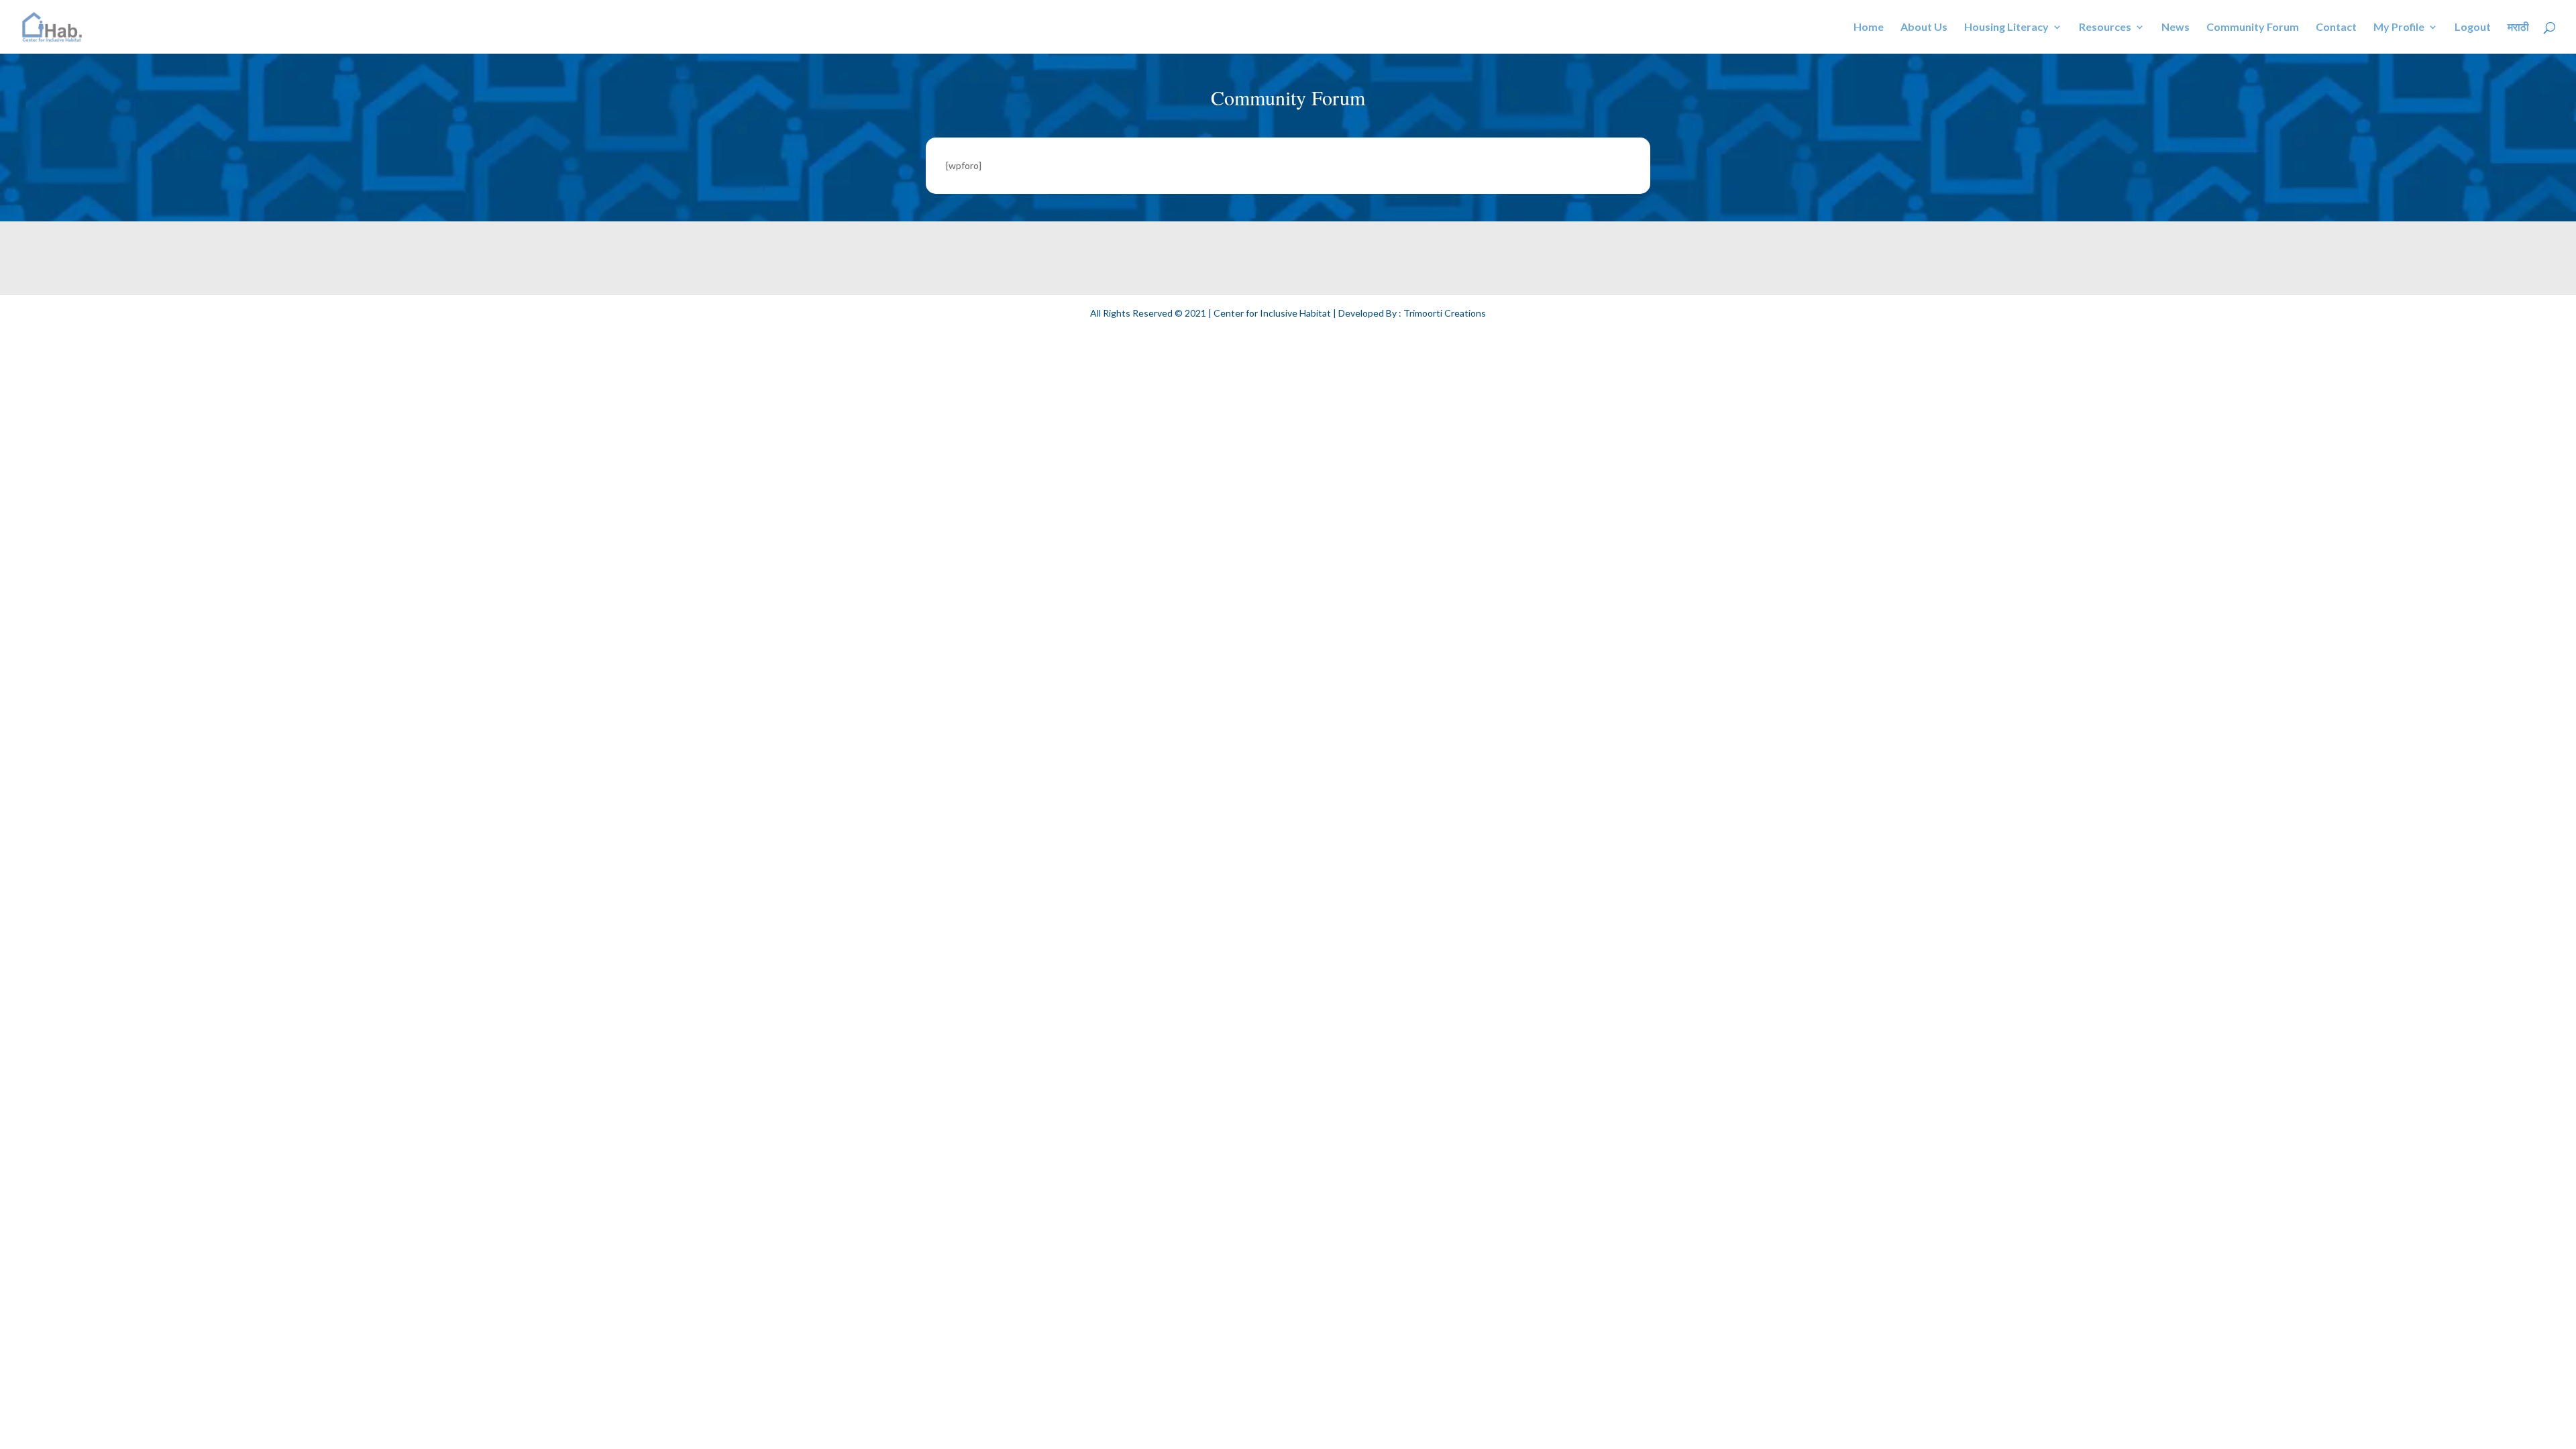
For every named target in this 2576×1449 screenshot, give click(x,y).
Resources (2105, 28)
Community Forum (2253, 28)
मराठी (2518, 28)
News (2176, 28)
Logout (2473, 28)
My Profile (2399, 28)
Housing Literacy (2006, 28)
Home (1869, 28)
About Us (1924, 28)
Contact (2336, 28)
